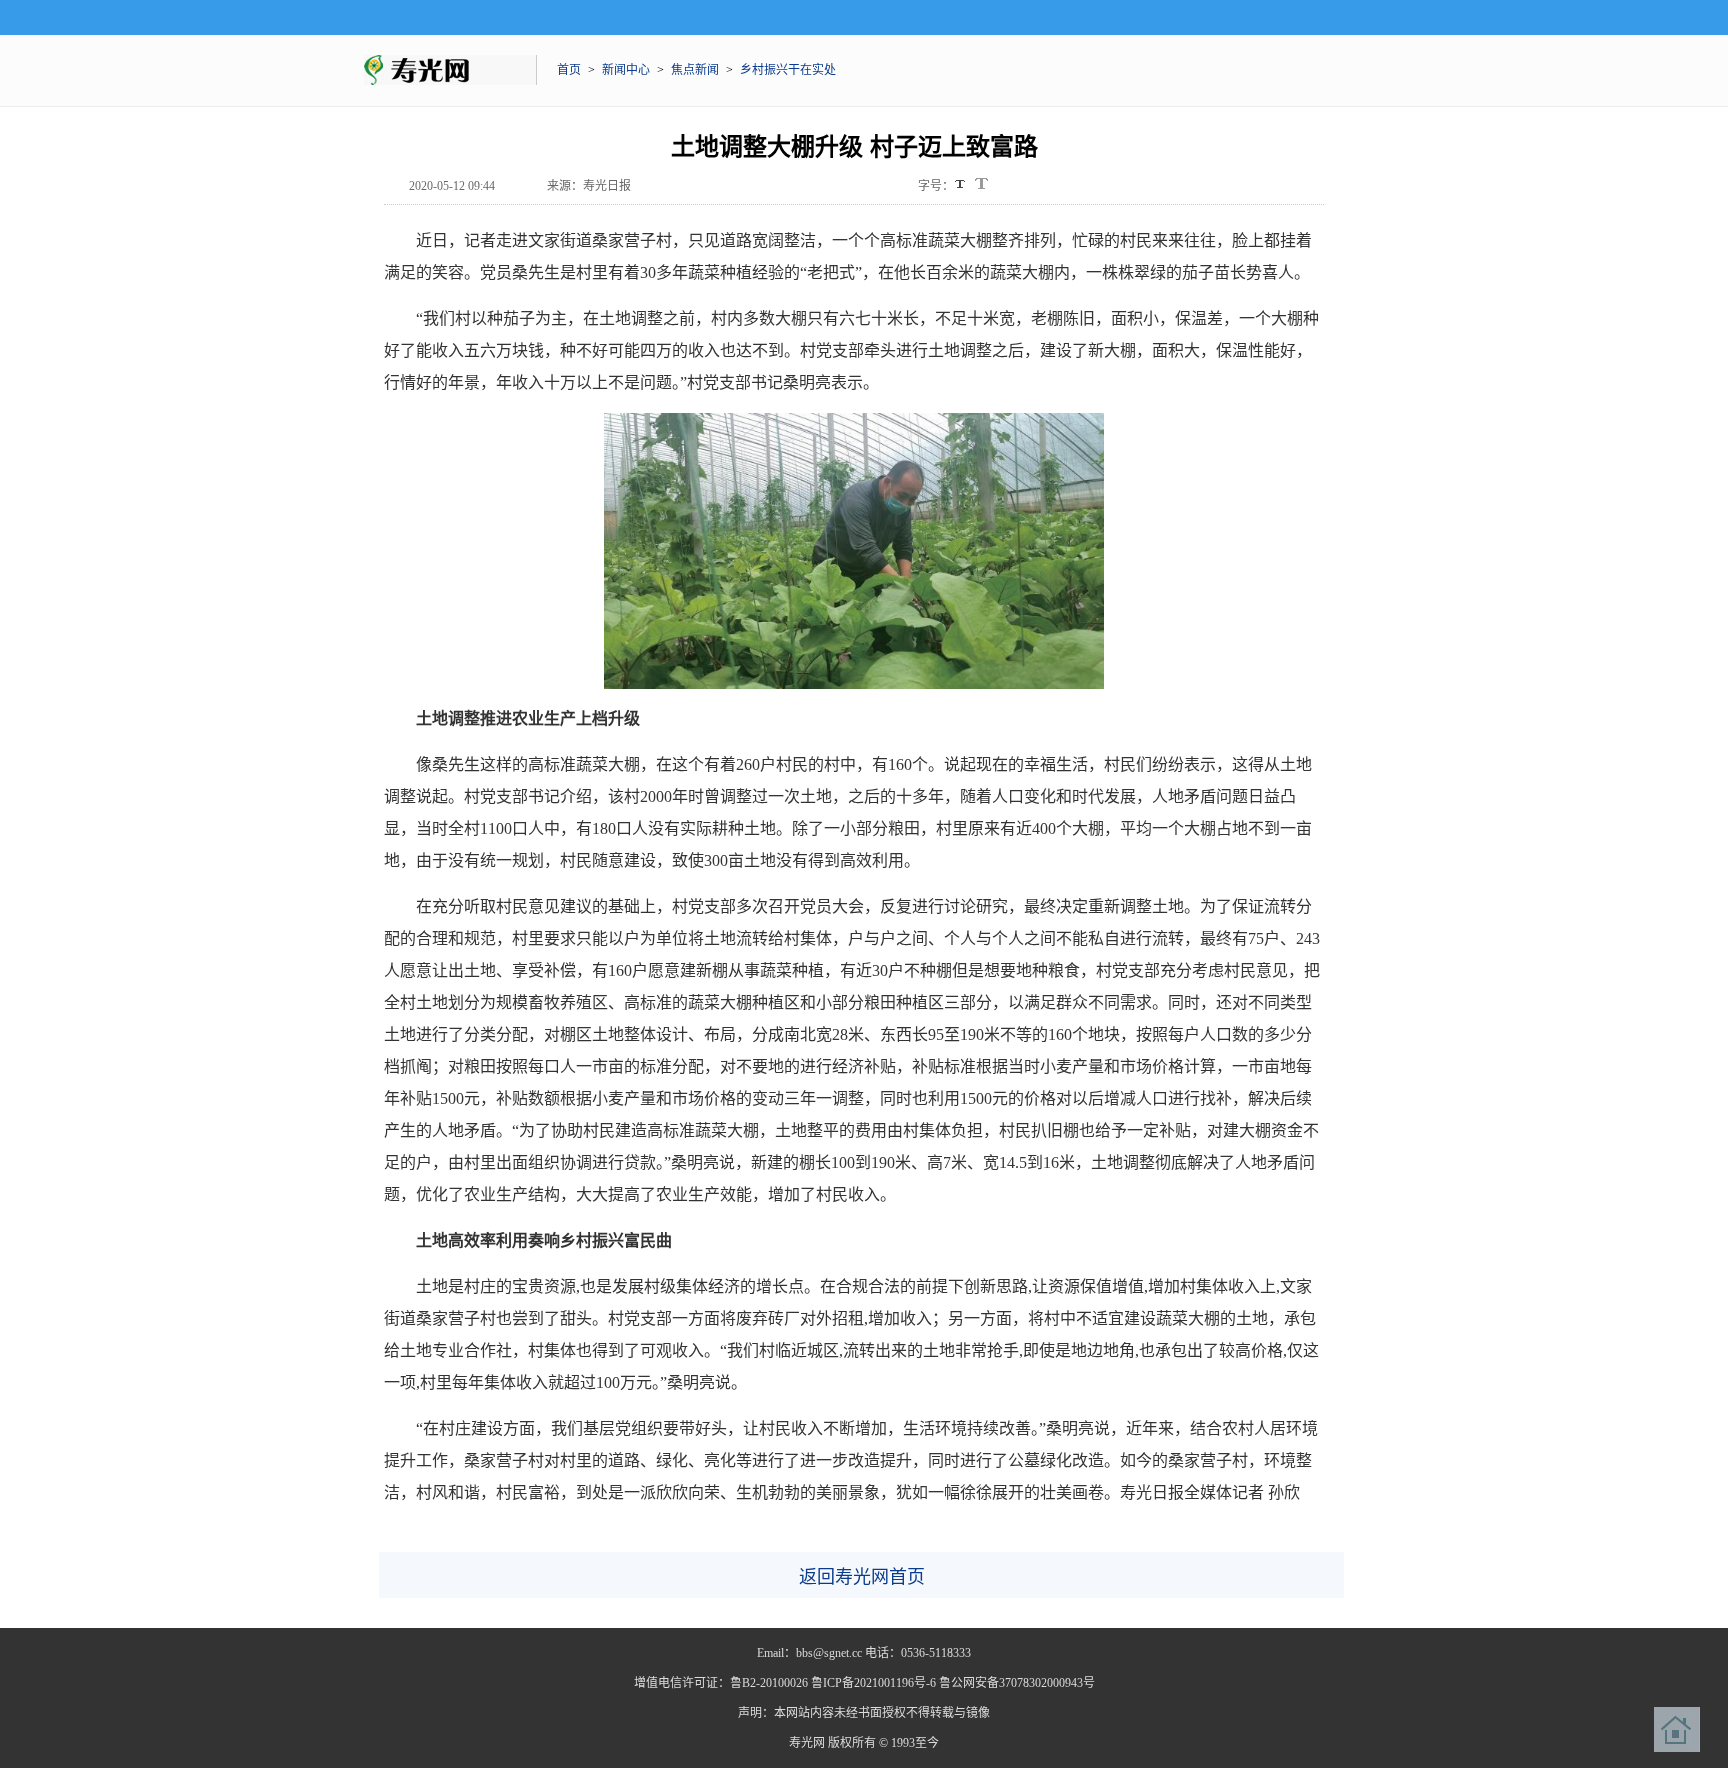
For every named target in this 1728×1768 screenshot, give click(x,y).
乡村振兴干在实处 (788, 70)
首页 (569, 70)
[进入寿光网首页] (1677, 1730)
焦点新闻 (695, 70)
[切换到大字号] (981, 183)
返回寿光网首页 (862, 1577)
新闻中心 (626, 70)
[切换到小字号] (961, 185)
